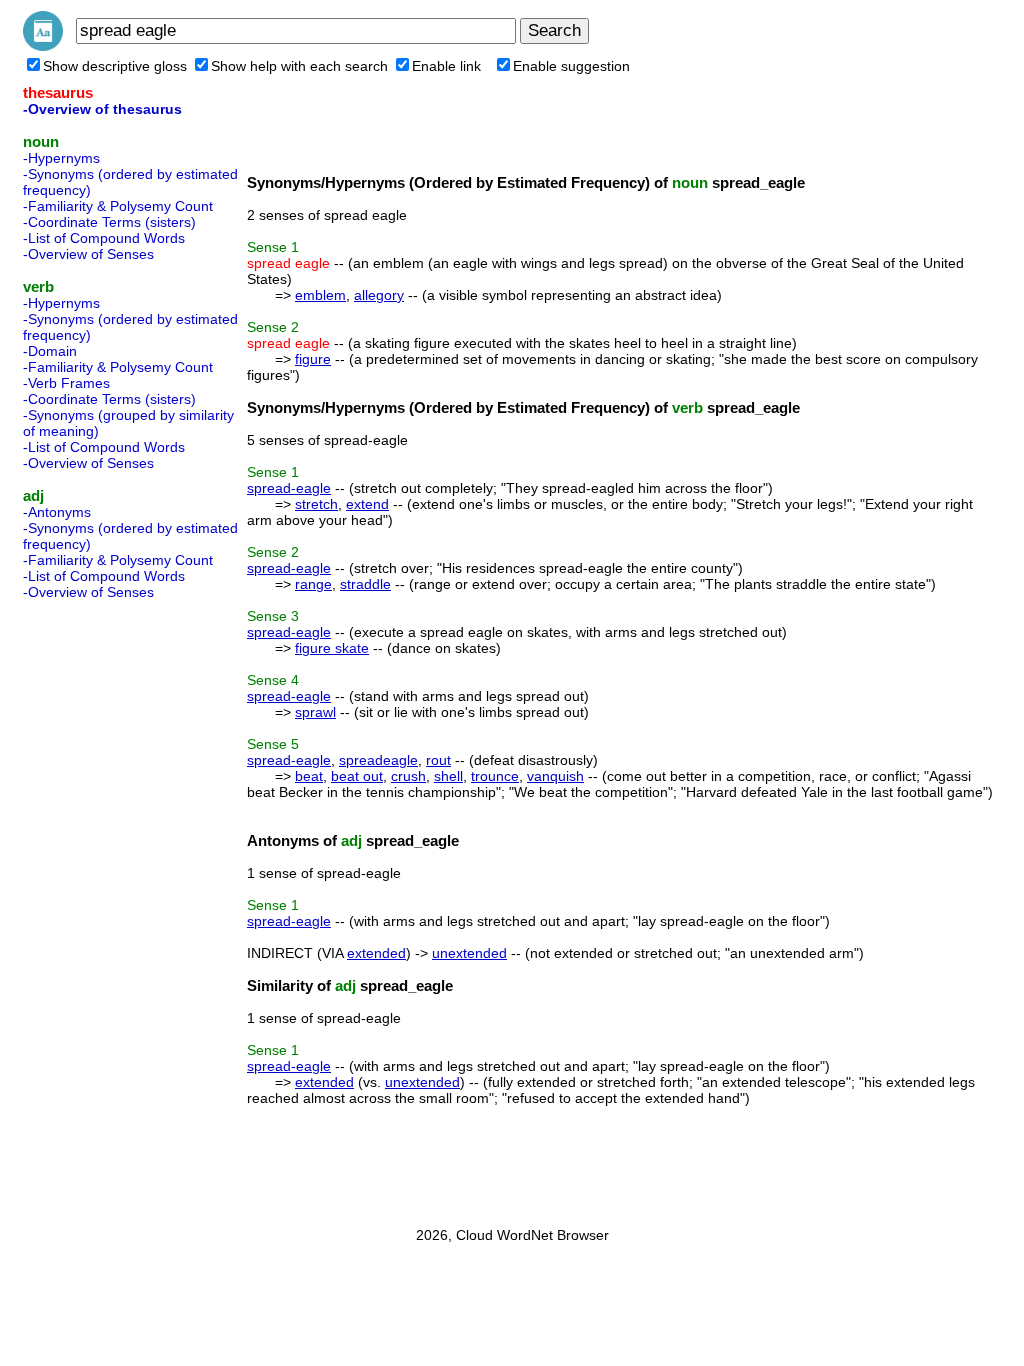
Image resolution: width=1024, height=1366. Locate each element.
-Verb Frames (66, 383)
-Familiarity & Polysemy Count (118, 206)
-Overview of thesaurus (102, 109)
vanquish (555, 776)
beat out (357, 776)
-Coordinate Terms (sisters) (109, 222)
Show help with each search (299, 66)
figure (313, 359)
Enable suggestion (571, 66)
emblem (320, 295)
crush (408, 776)
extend (367, 504)
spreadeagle (378, 760)
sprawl (315, 712)
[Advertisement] (103, 907)
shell (448, 776)
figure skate (332, 648)
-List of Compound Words (104, 238)
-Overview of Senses (88, 254)
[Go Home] (43, 46)
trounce (495, 776)
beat (309, 776)
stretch (316, 504)
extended (376, 953)
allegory (379, 295)
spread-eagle (289, 488)
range (313, 584)
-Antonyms (57, 512)
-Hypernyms (61, 158)
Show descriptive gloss (115, 66)
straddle (365, 584)
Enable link (446, 66)
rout (438, 760)
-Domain (50, 351)
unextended (469, 953)
